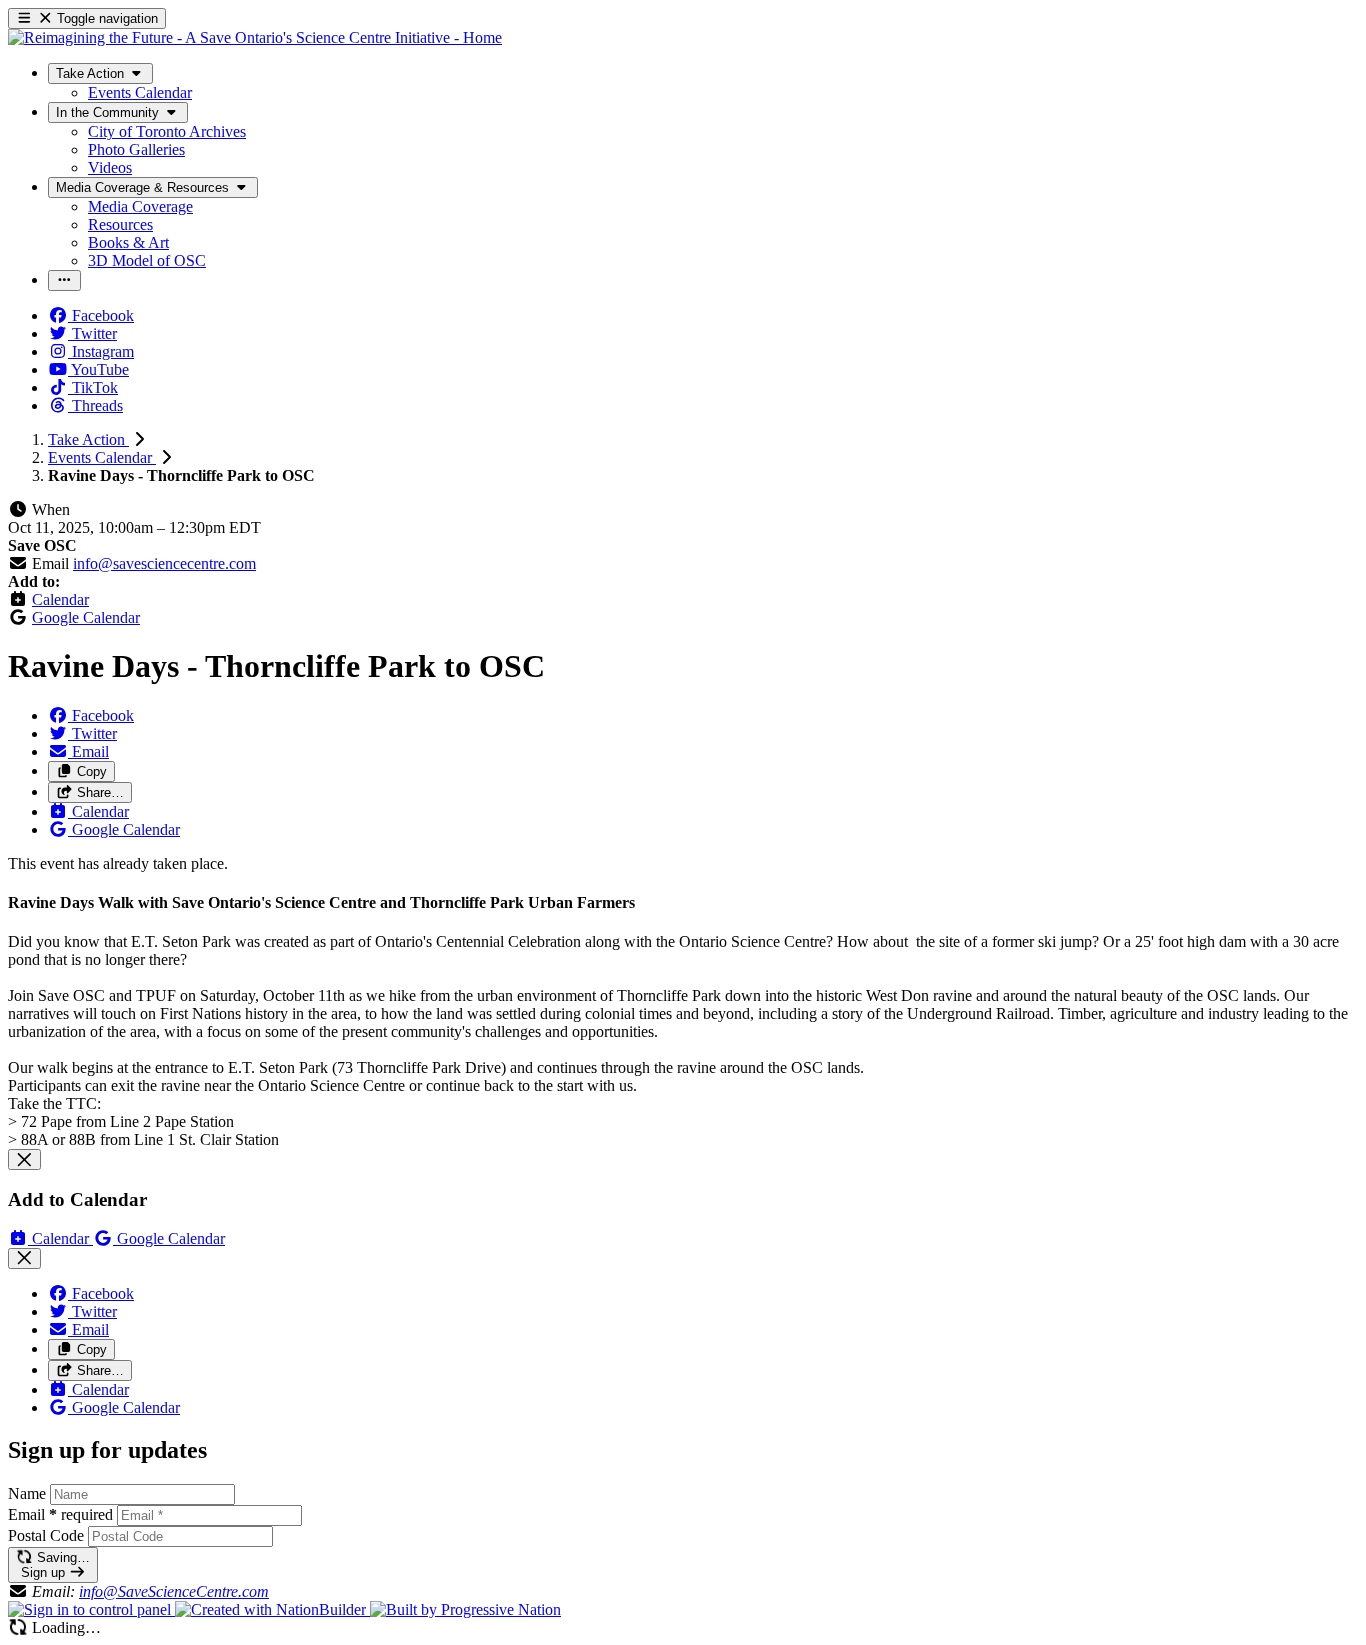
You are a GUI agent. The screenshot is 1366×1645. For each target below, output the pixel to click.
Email (60, 1514)
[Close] (24, 1159)
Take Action (88, 439)
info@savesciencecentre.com (164, 563)
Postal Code (46, 1535)
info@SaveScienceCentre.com (174, 1591)
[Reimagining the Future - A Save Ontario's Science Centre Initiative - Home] (255, 37)
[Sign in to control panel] (91, 1609)
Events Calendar (102, 457)
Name (27, 1493)
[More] (64, 280)
